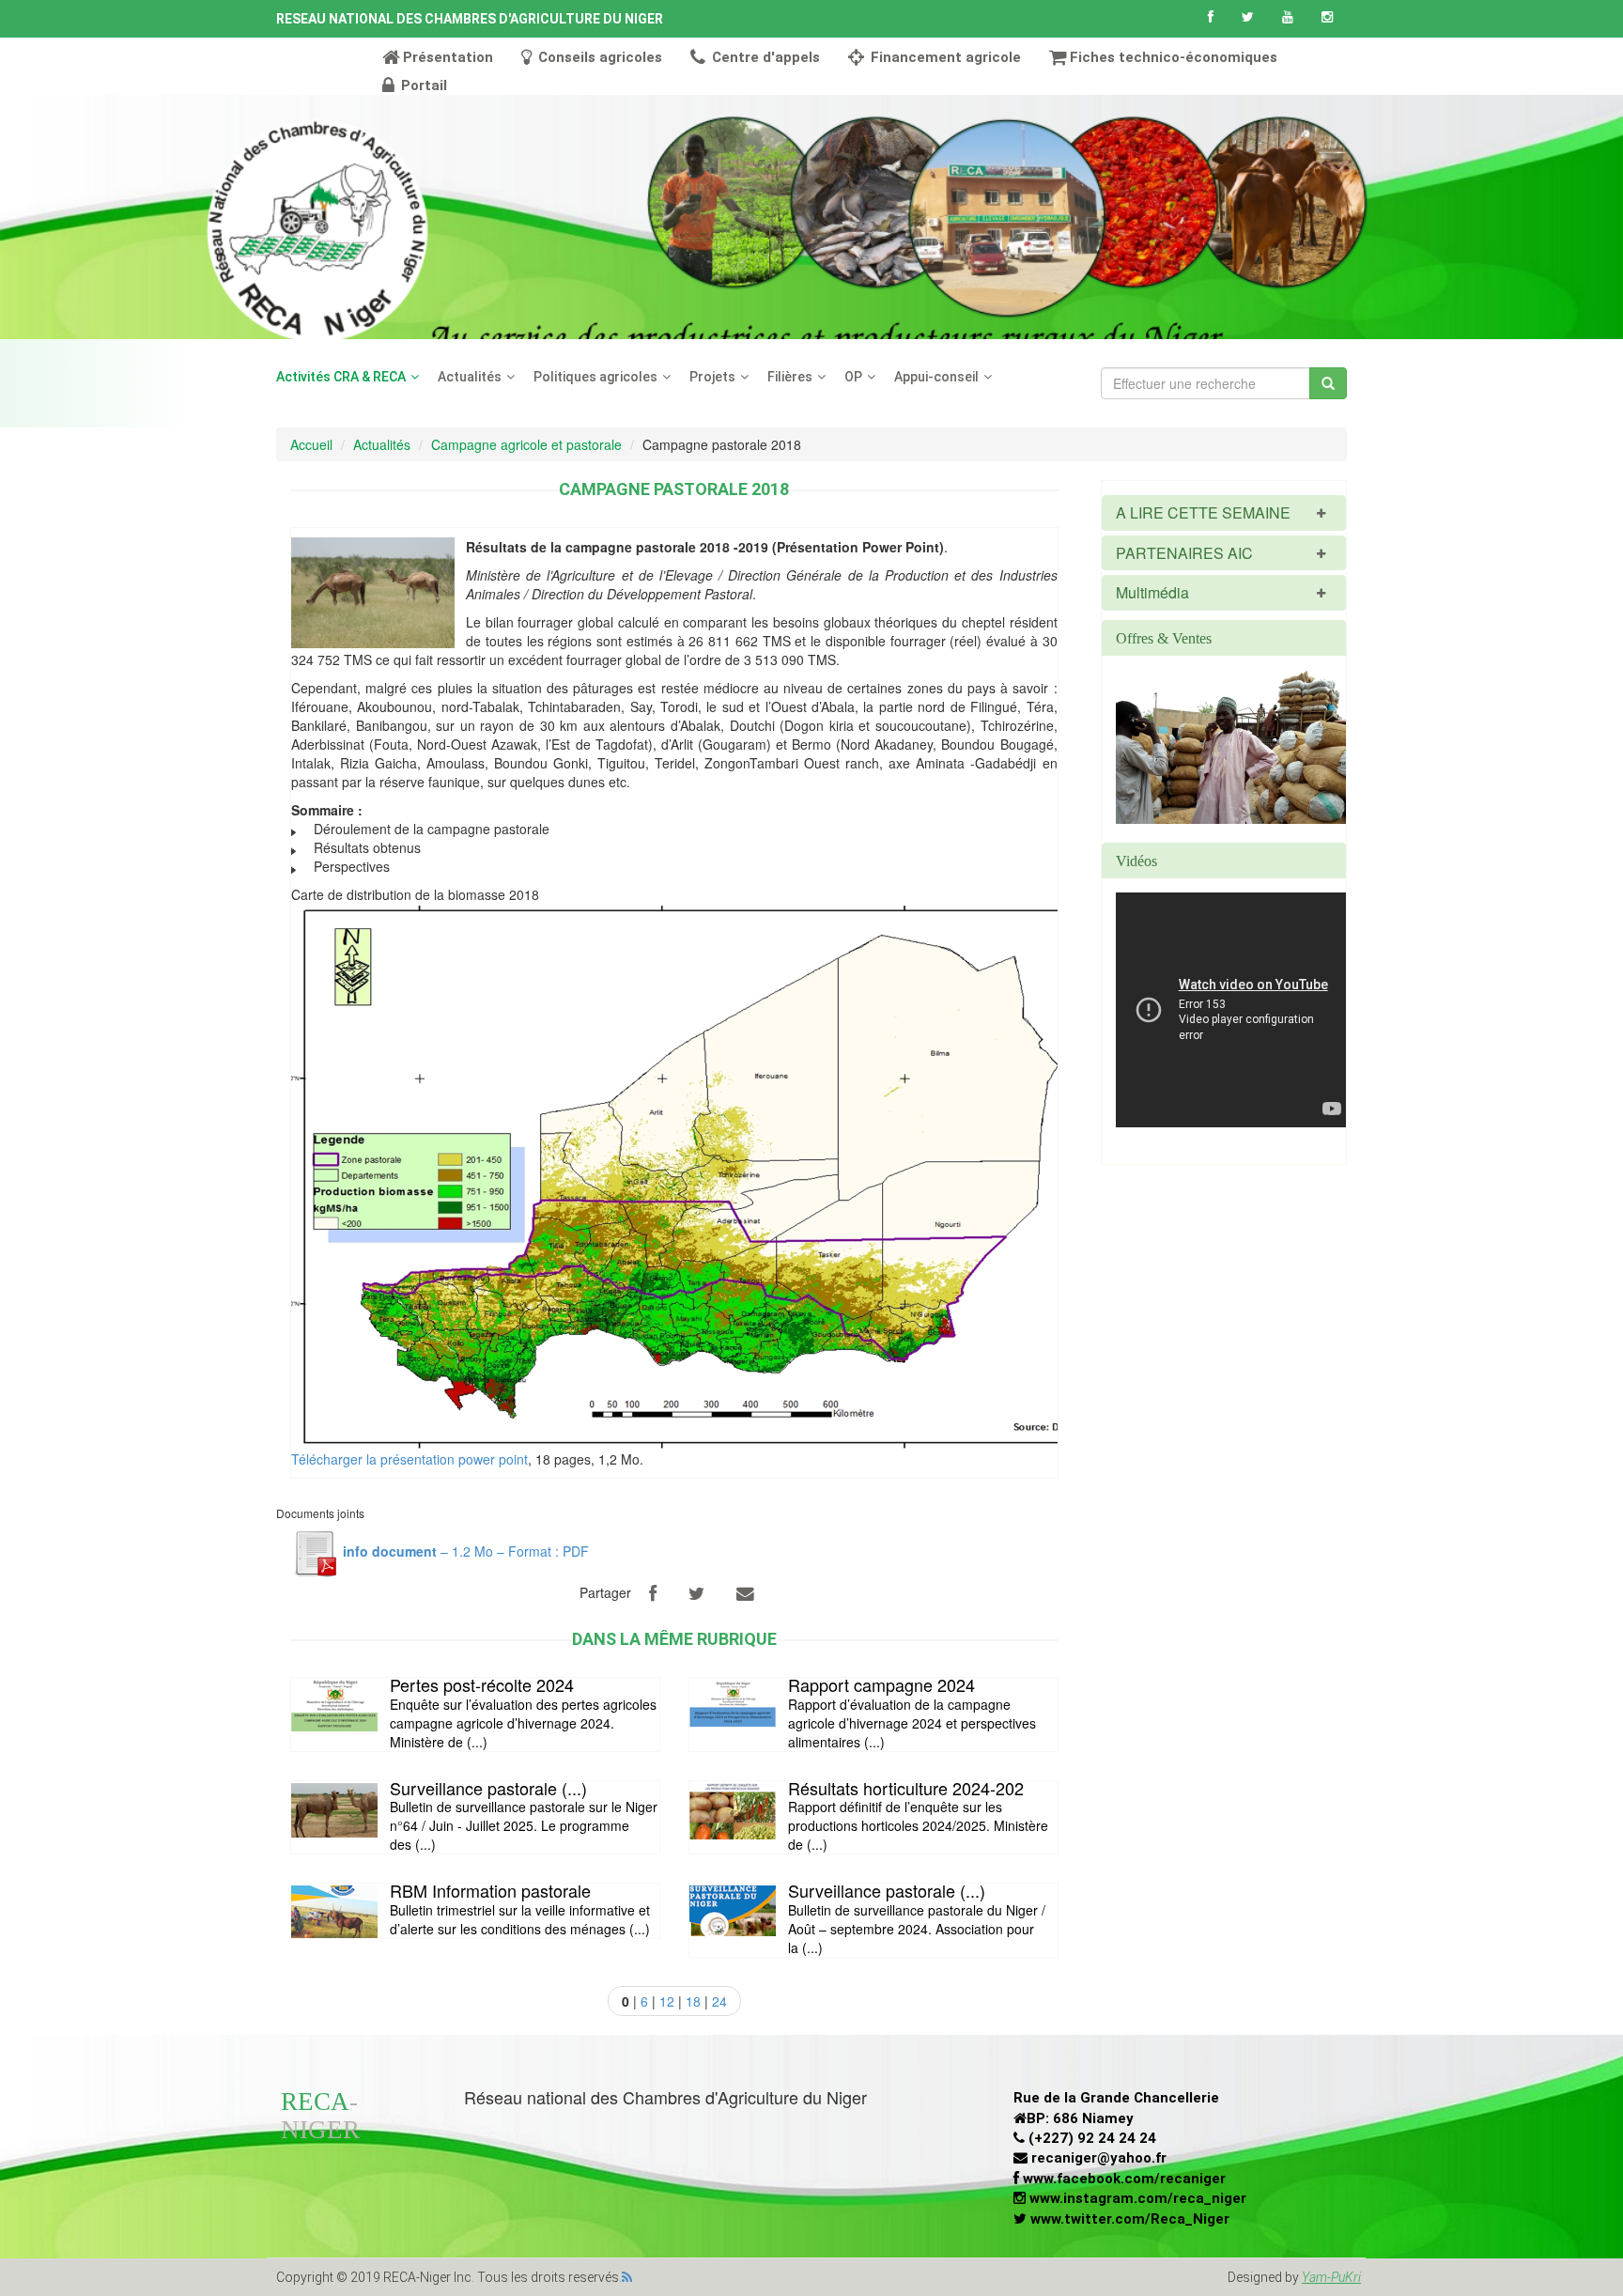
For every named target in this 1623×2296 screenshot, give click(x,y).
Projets (712, 377)
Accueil (311, 444)
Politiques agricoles (595, 377)
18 (693, 2001)
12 (667, 2001)
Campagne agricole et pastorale (526, 444)
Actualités (470, 377)
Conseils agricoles (598, 57)
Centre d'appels (764, 57)
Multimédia (1152, 592)
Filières (790, 377)
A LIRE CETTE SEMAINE (1203, 512)
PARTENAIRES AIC (1184, 553)
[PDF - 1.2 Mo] (315, 1551)
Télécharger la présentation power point (410, 1459)
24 (719, 2001)
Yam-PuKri (1331, 2277)
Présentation (448, 57)
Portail (422, 85)
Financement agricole (944, 57)
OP (853, 377)
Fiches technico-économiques (1174, 57)
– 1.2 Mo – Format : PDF (466, 1551)
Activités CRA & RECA (341, 377)
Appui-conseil (936, 377)
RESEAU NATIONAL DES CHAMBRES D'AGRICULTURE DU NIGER (470, 19)
